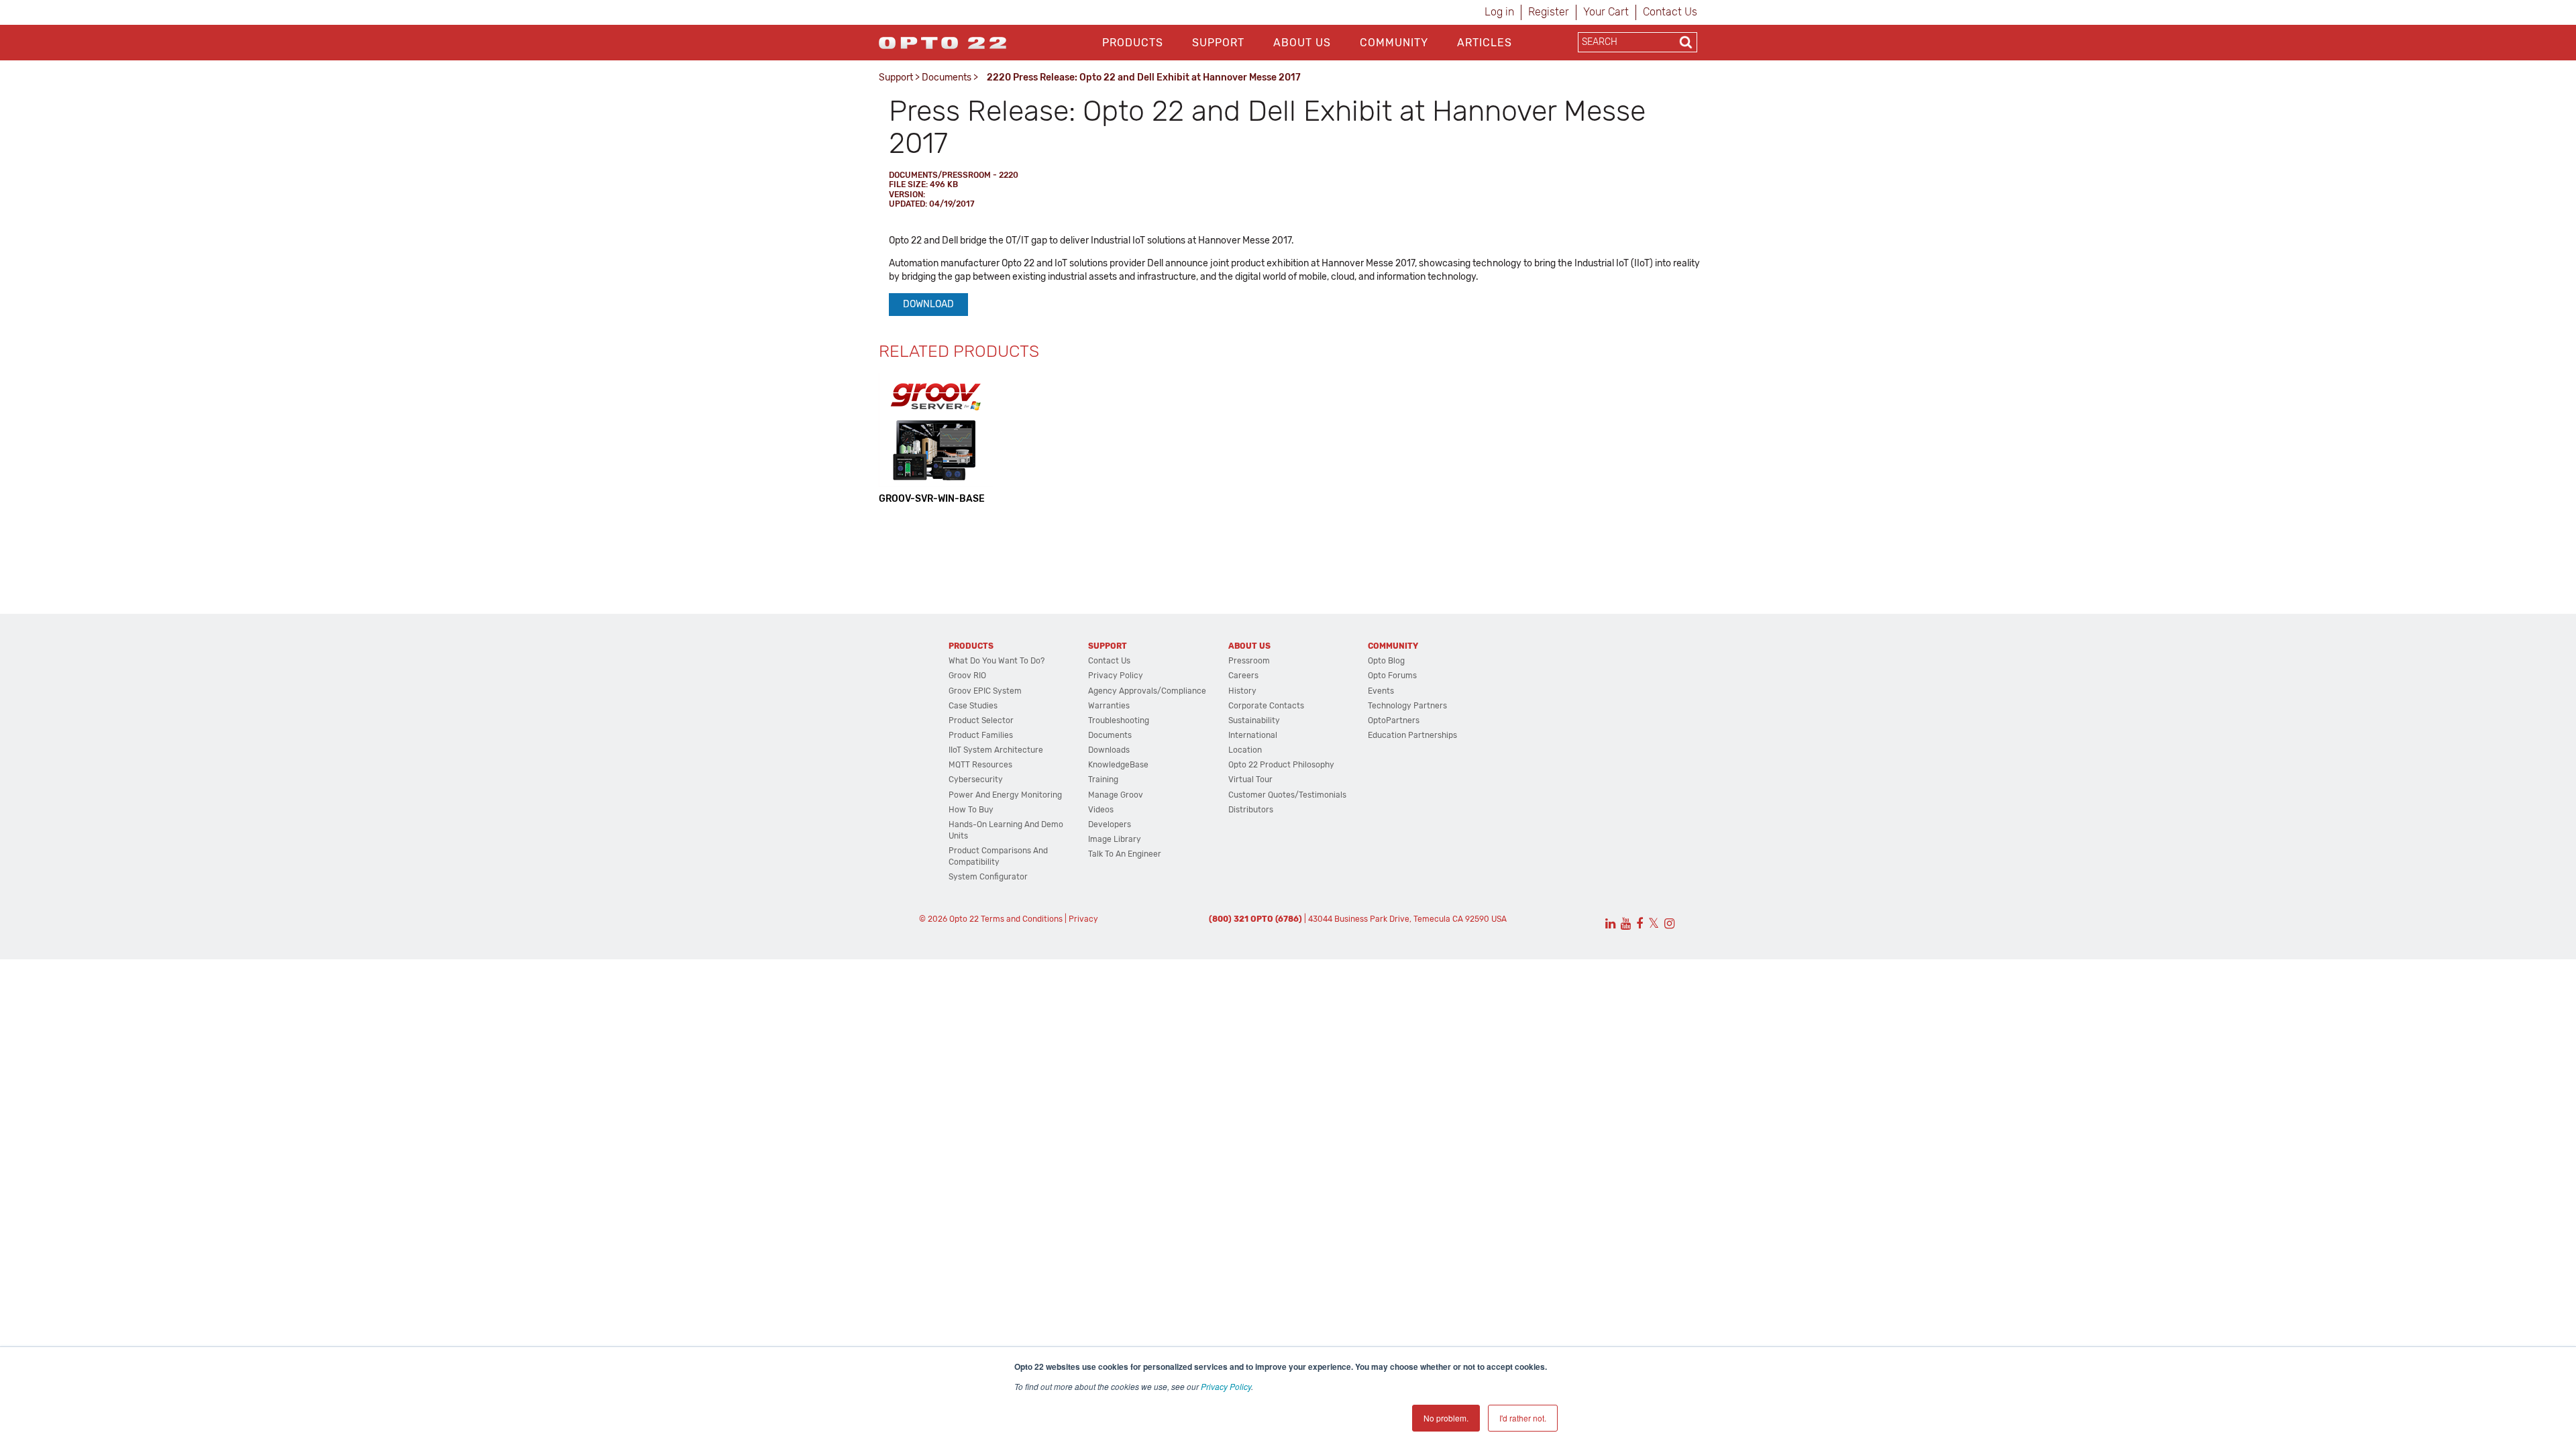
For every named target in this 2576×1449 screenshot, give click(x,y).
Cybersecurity (976, 780)
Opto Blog (1386, 661)
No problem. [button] (1446, 1418)
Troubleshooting (1119, 720)
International (1253, 735)
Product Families (981, 735)
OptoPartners (1394, 720)
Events (1381, 691)
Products (1133, 43)
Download (928, 304)
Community (1394, 43)
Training (1103, 780)
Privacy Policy (1226, 1386)
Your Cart (1606, 12)
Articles (1485, 43)
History (1242, 691)
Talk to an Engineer (1125, 854)
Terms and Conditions (1022, 919)
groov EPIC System (985, 691)
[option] (936, 439)
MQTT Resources (980, 765)
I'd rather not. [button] (1523, 1418)
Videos (1101, 810)
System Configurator (988, 877)
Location (1245, 750)
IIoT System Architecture (996, 750)
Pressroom (1249, 661)
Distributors (1251, 810)
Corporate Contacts (1266, 706)
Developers (1110, 824)
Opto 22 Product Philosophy (1281, 765)
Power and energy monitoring (1005, 795)
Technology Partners (1407, 706)
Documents (947, 77)
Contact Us (1670, 12)
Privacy (1083, 919)
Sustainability (1254, 720)
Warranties (1109, 706)
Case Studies (973, 706)
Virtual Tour (1250, 780)
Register (1549, 12)
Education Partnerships (1412, 735)
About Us (1302, 43)
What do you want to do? (997, 661)
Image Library (1115, 839)
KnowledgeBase (1118, 765)
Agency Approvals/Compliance (1147, 691)
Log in (1499, 12)
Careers (1243, 676)
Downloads (1109, 750)
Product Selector (981, 720)
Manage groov (1116, 795)
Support (1218, 43)
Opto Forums (1392, 676)
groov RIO (967, 676)
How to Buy (971, 810)
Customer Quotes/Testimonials (1287, 795)
